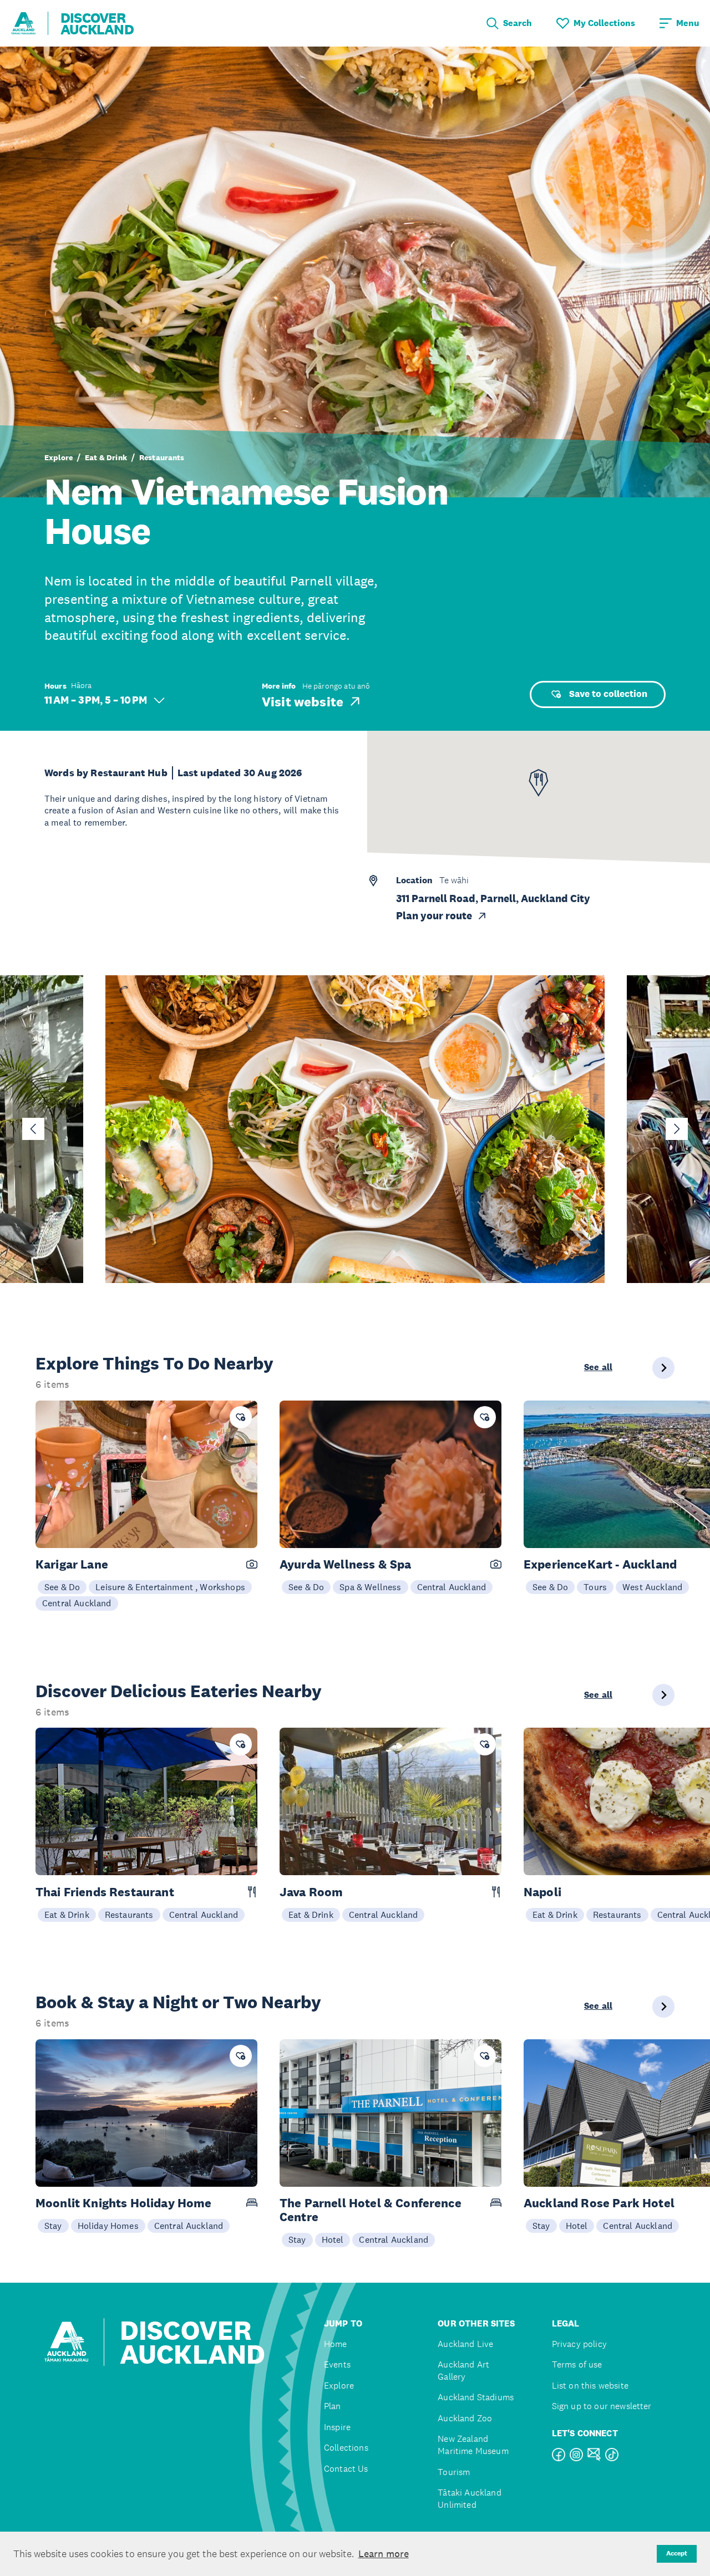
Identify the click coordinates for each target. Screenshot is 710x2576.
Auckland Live (465, 2344)
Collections (346, 2448)
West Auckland (652, 1587)
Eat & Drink (106, 457)
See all (598, 1367)
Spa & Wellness (370, 1587)
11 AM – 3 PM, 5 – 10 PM (96, 700)
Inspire (337, 2427)
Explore (59, 457)
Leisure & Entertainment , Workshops (170, 1587)
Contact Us (346, 2469)
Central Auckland (77, 1603)
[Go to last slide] (33, 1129)
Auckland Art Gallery (463, 2371)
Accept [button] (677, 2553)
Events (337, 2364)
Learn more (384, 2554)
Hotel (333, 2239)
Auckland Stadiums (476, 2397)
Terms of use (577, 2364)
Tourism (454, 2472)
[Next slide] (677, 1129)
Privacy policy (579, 2344)
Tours (595, 1587)
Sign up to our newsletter (602, 2406)
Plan (333, 2406)
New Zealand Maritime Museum (473, 2445)
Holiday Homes (108, 2226)
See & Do (62, 1587)
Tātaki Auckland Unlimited (469, 2499)
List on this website (590, 2386)
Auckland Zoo (465, 2418)
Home (336, 2344)
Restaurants (162, 457)
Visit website (303, 701)
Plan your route (434, 916)
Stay (53, 2226)
